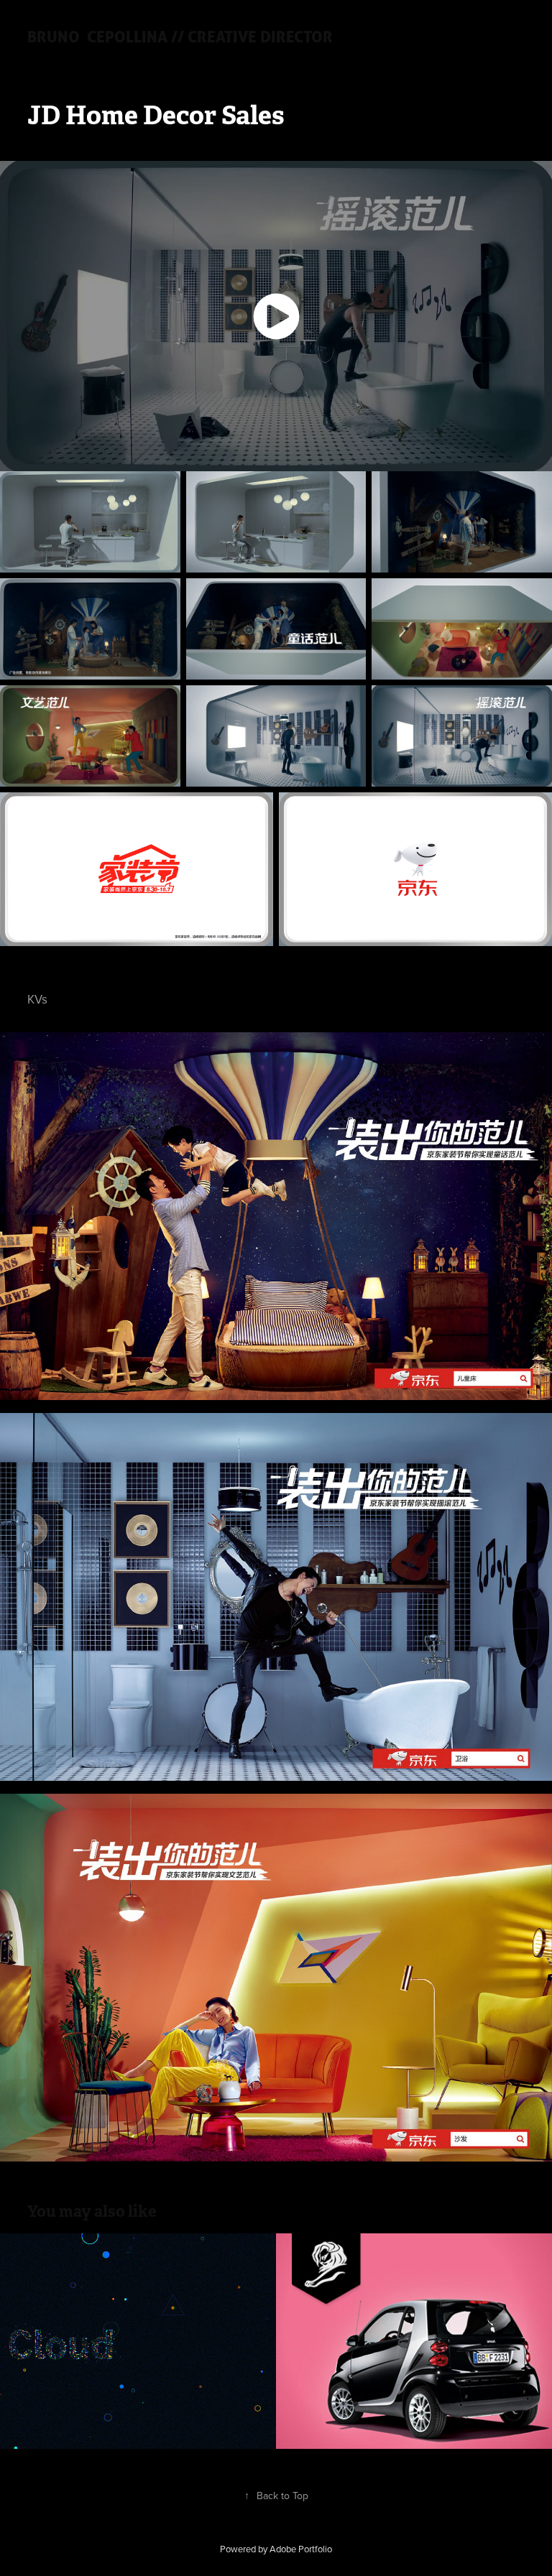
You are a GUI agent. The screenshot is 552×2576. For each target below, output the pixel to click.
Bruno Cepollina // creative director (180, 36)
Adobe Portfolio (301, 2549)
